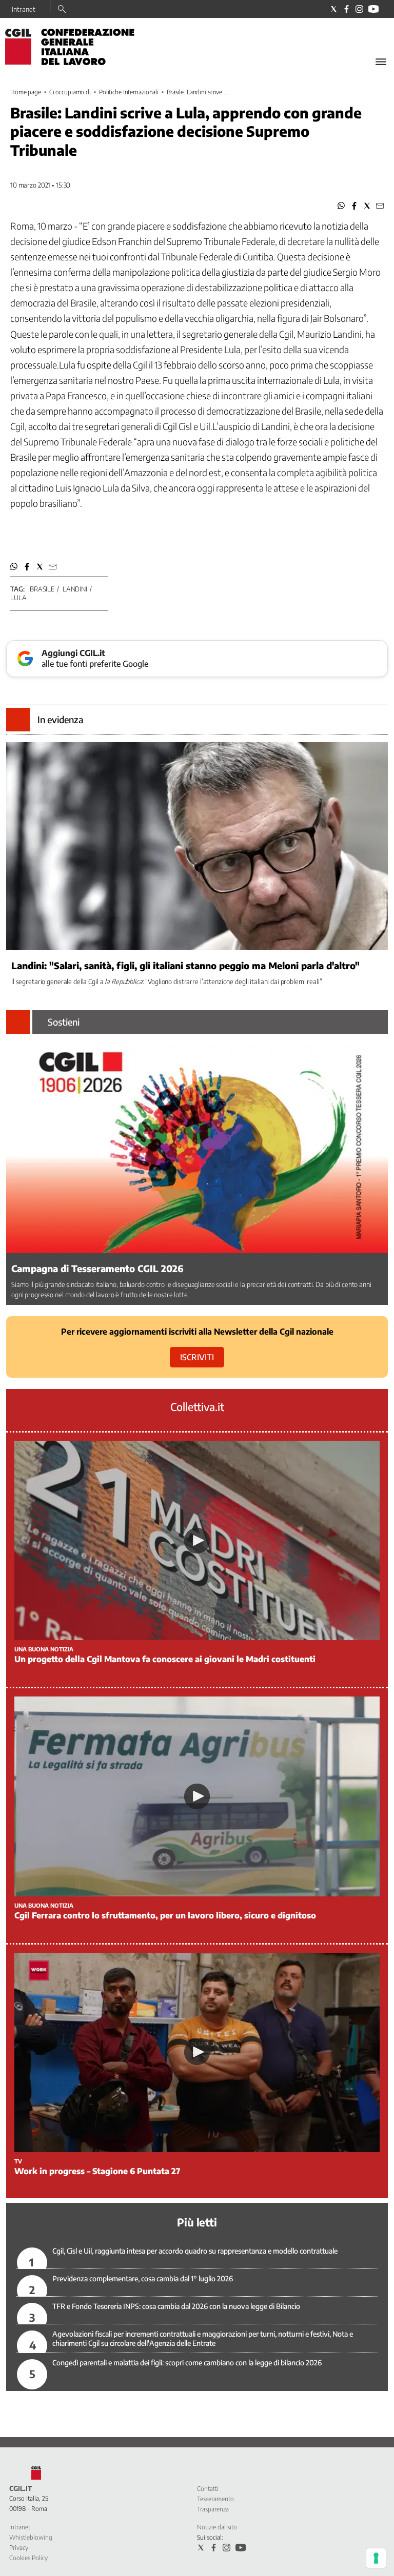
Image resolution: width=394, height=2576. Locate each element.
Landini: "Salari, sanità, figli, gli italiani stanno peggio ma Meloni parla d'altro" (185, 965)
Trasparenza (213, 2509)
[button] (341, 206)
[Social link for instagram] (359, 9)
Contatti (208, 2489)
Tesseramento (215, 2499)
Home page (26, 92)
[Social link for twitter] (334, 9)
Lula (18, 598)
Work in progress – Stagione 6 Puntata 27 (97, 2171)
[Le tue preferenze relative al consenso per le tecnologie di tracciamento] (376, 2558)
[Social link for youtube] (373, 9)
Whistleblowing (31, 2537)
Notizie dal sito (217, 2527)
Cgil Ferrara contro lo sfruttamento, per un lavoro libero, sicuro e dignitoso (165, 1915)
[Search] (62, 10)
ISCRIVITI (197, 1357)
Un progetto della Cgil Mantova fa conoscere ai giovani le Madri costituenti (165, 1659)
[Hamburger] (381, 62)
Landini (75, 589)
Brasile (42, 589)
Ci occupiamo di (70, 92)
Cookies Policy (28, 2558)
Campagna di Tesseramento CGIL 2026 (97, 1268)
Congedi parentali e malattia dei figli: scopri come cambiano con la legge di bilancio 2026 (187, 2363)
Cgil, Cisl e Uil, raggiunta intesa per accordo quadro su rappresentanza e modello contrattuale (195, 2251)
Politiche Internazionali (129, 92)
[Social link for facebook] (347, 9)
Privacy (19, 2548)
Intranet (24, 9)
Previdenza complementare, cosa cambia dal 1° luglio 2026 (143, 2278)
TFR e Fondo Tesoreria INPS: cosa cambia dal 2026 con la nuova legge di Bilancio (176, 2306)
